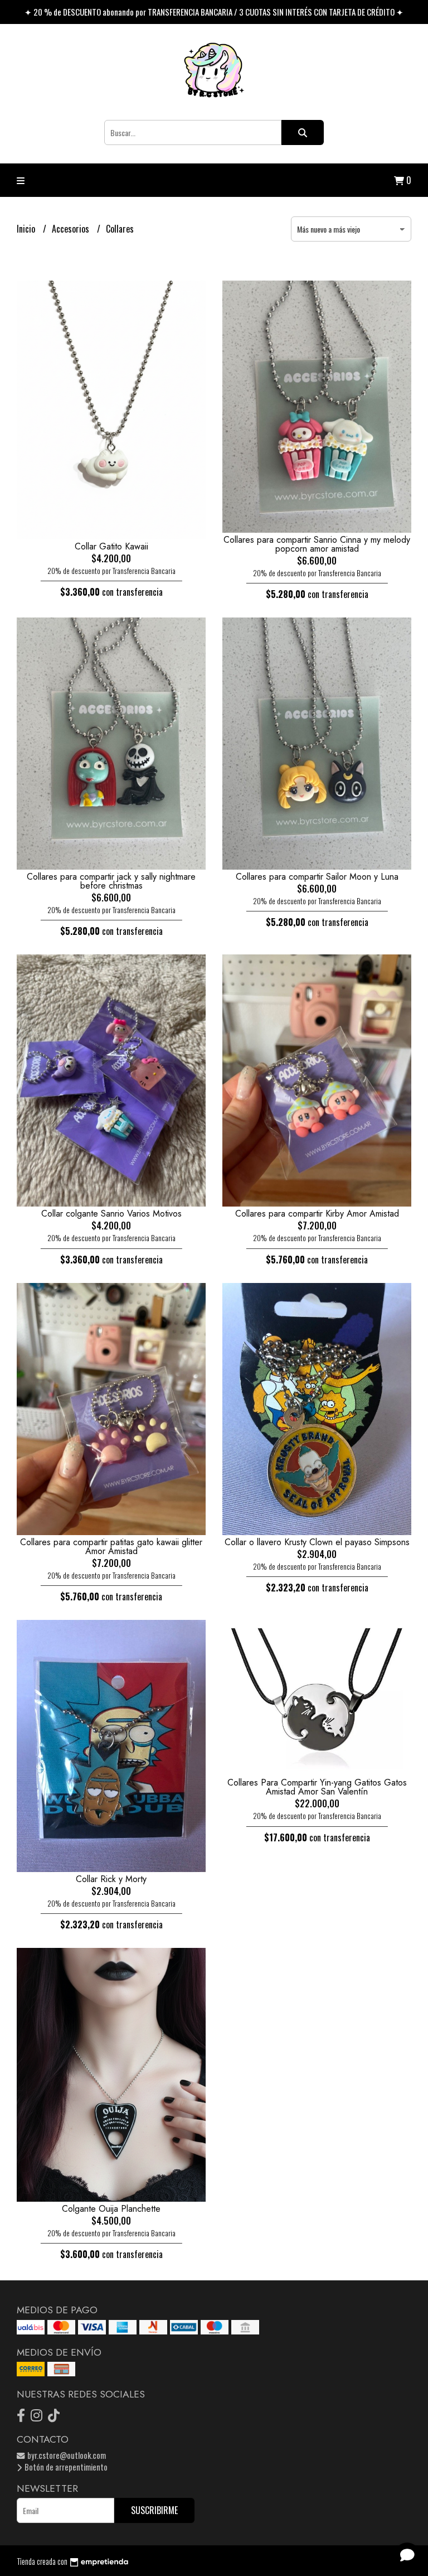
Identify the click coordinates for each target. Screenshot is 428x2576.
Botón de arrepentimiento (65, 2467)
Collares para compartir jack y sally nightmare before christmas (111, 881)
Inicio (27, 229)
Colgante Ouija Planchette (111, 2209)
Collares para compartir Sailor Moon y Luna (317, 877)
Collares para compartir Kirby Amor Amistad (317, 1214)
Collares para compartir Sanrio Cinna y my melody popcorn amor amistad (317, 544)
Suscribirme (154, 2510)
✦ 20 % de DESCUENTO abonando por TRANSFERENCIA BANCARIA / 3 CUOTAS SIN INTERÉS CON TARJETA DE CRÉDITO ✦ (214, 12)
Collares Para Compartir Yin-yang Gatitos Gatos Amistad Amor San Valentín (317, 1787)
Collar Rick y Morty (111, 1879)
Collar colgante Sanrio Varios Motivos (111, 1214)
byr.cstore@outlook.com (66, 2455)
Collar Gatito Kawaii (111, 546)
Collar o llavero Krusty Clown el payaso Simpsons (317, 1542)
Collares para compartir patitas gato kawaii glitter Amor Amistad (111, 1547)
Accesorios (72, 229)
